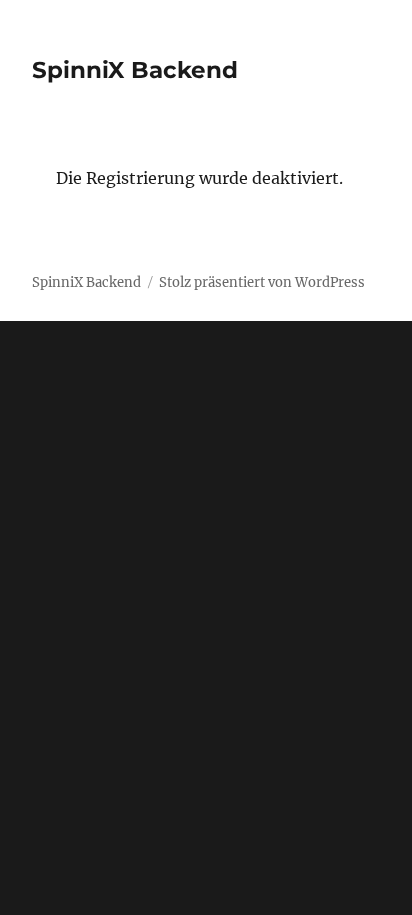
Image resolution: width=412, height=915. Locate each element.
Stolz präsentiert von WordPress (262, 282)
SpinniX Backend (135, 70)
